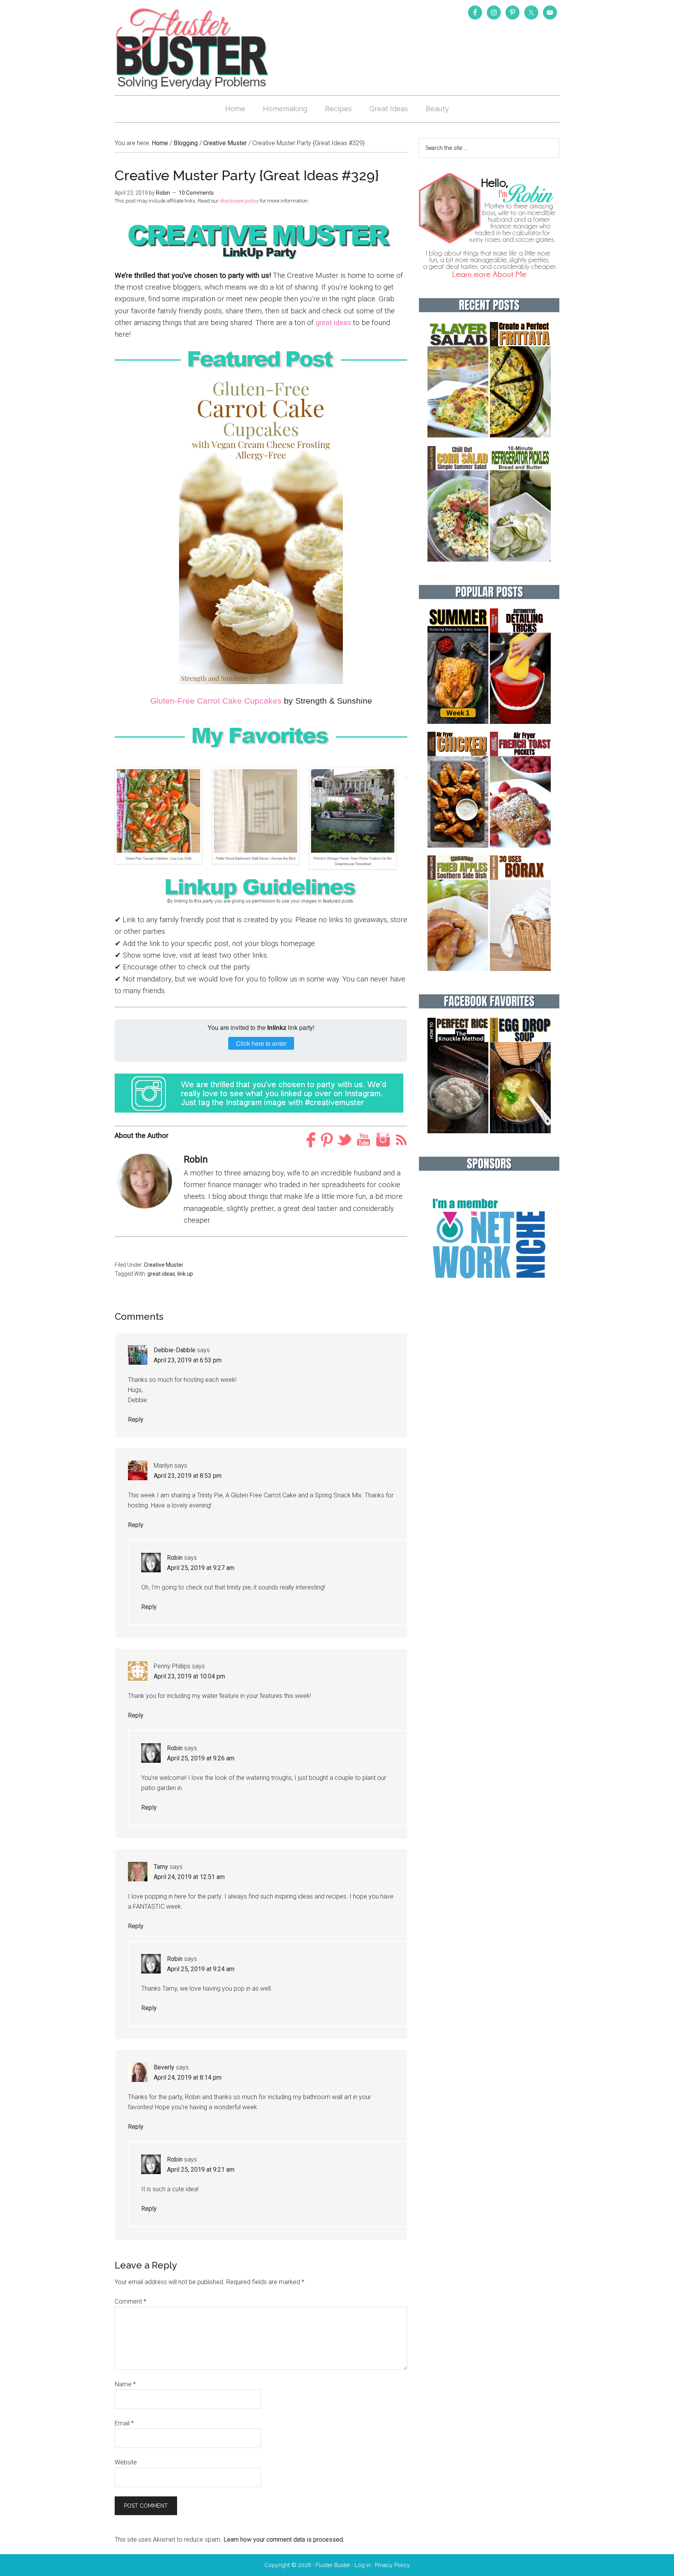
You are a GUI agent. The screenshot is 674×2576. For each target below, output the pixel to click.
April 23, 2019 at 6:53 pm (188, 1360)
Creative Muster (164, 1265)
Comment (130, 2301)
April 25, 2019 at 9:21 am (201, 2170)
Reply (136, 1420)
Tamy (161, 1867)
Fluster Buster (193, 48)
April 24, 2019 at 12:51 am (189, 1877)
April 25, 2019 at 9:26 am (201, 1758)
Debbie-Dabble (175, 1350)
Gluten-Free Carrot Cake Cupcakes (216, 701)
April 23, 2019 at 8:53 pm (188, 1476)
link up (185, 1274)
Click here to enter (261, 1043)
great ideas (333, 323)
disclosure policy (239, 201)
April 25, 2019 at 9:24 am (201, 1969)
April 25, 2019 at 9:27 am (201, 1568)
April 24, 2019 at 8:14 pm (188, 2077)
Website (126, 2462)
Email (124, 2423)
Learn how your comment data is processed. (284, 2540)
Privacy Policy (392, 2565)
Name (125, 2384)
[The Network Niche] (489, 1295)
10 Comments (196, 193)
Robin (175, 1558)
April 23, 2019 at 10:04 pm (189, 1676)
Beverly (164, 2067)
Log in (363, 2565)
